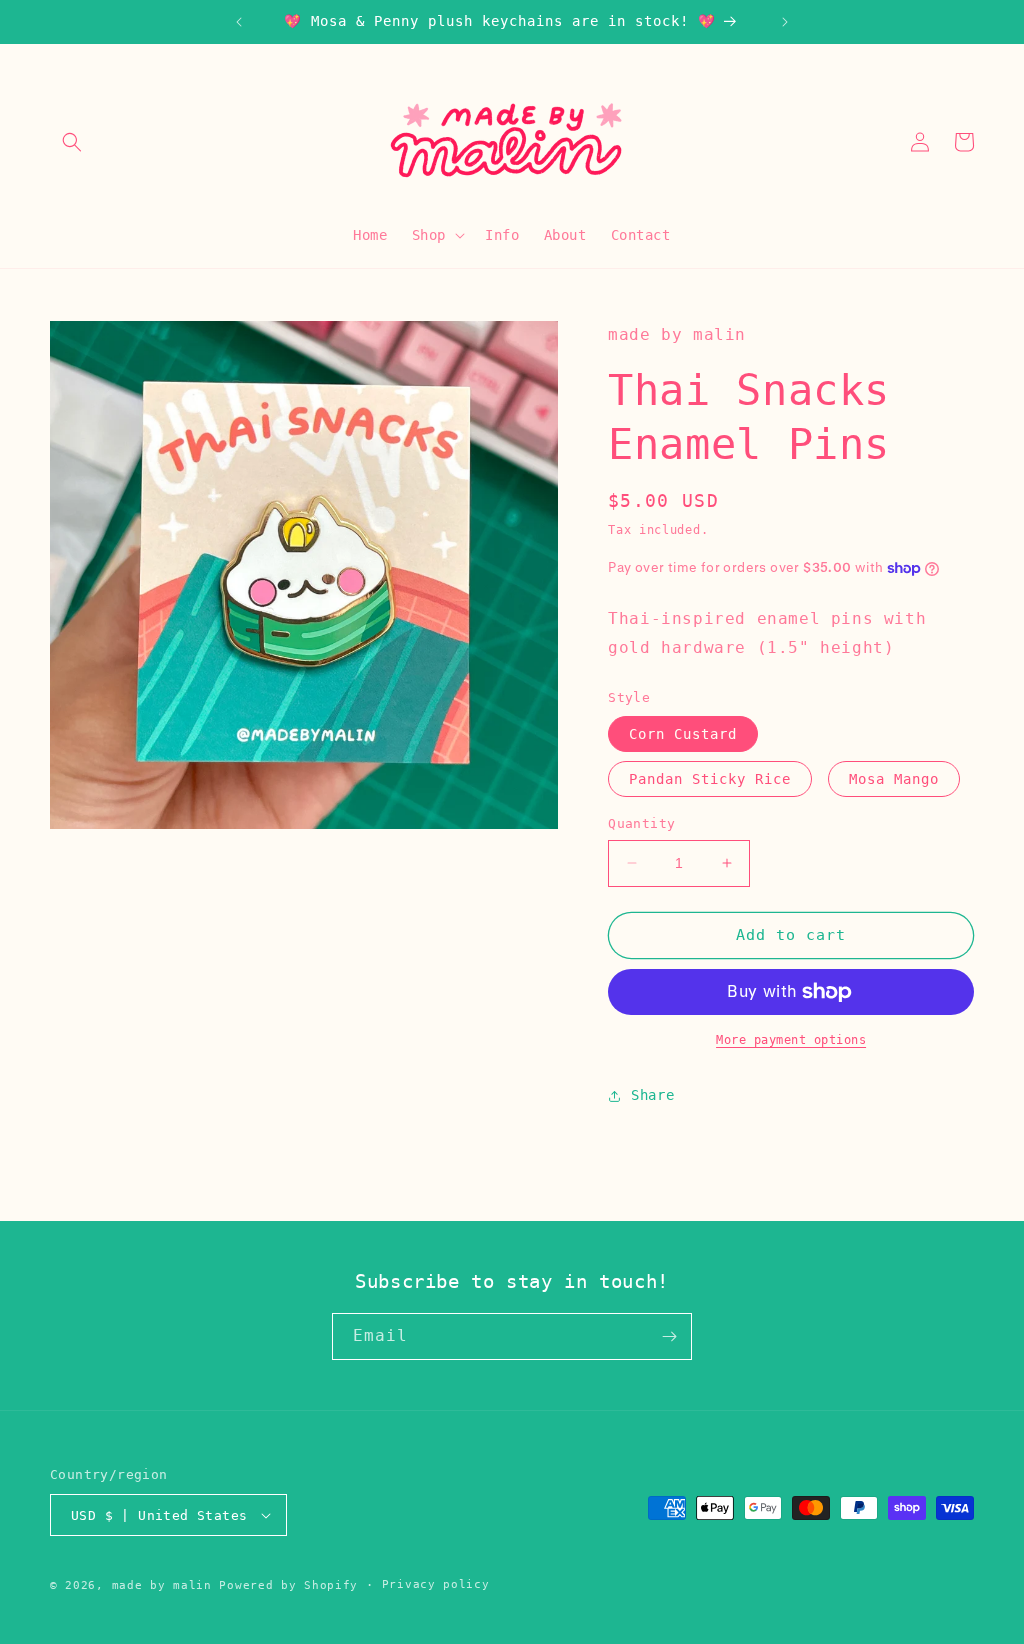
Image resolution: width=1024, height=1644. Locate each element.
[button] (72, 142)
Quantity (641, 823)
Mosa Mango (894, 779)
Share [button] (652, 1095)
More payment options (791, 1040)
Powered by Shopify (288, 1585)
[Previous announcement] (239, 22)
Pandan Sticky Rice (710, 779)
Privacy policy (436, 1584)
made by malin (162, 1585)
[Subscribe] (669, 1336)
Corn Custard (683, 734)
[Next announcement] (785, 22)
